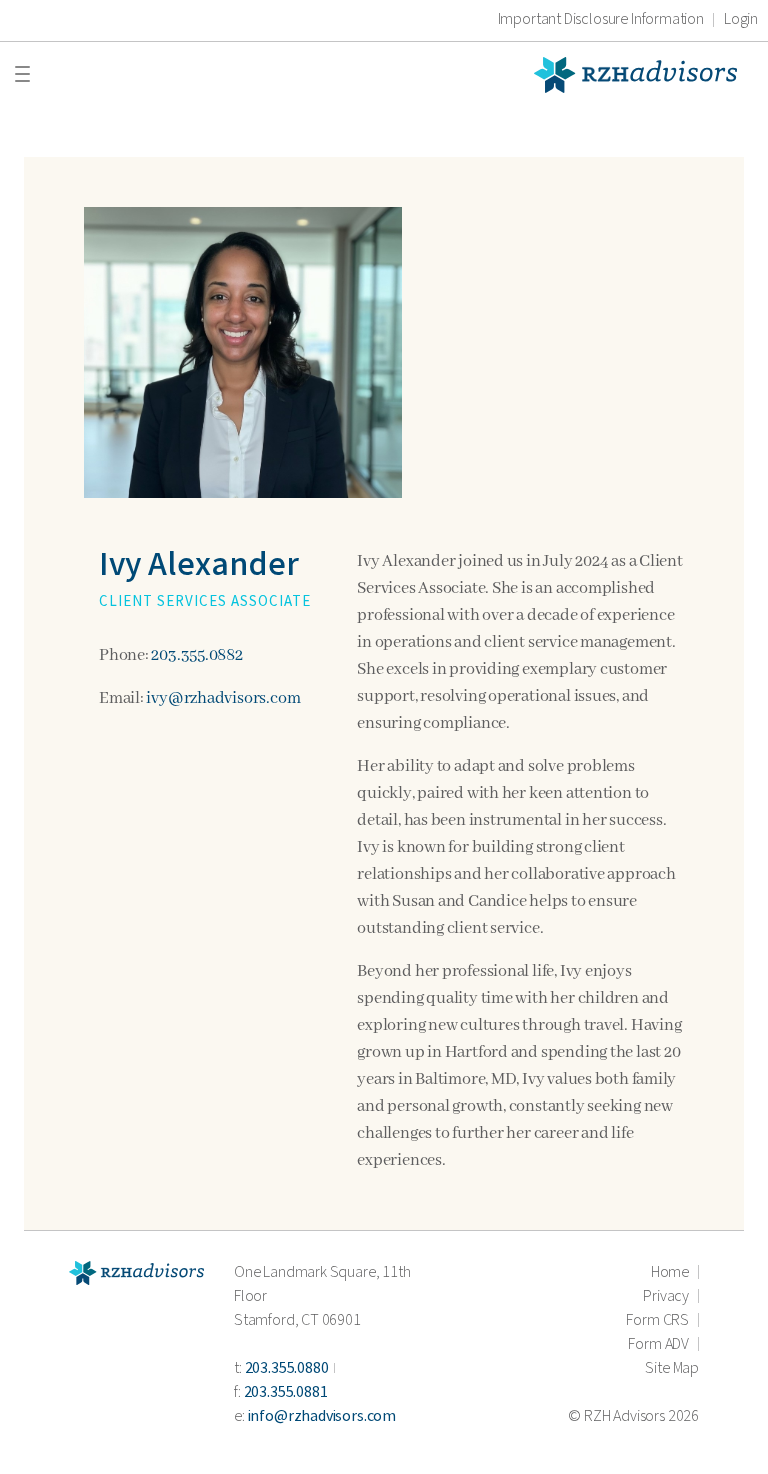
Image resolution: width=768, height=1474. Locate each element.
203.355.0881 (286, 1392)
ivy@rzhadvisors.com (223, 698)
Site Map (672, 1368)
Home (670, 1272)
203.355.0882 (196, 655)
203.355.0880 (287, 1368)
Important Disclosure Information (601, 20)
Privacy (666, 1296)
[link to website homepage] (136, 1272)
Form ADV (658, 1344)
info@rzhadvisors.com (322, 1416)
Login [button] (741, 20)
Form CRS (657, 1320)
